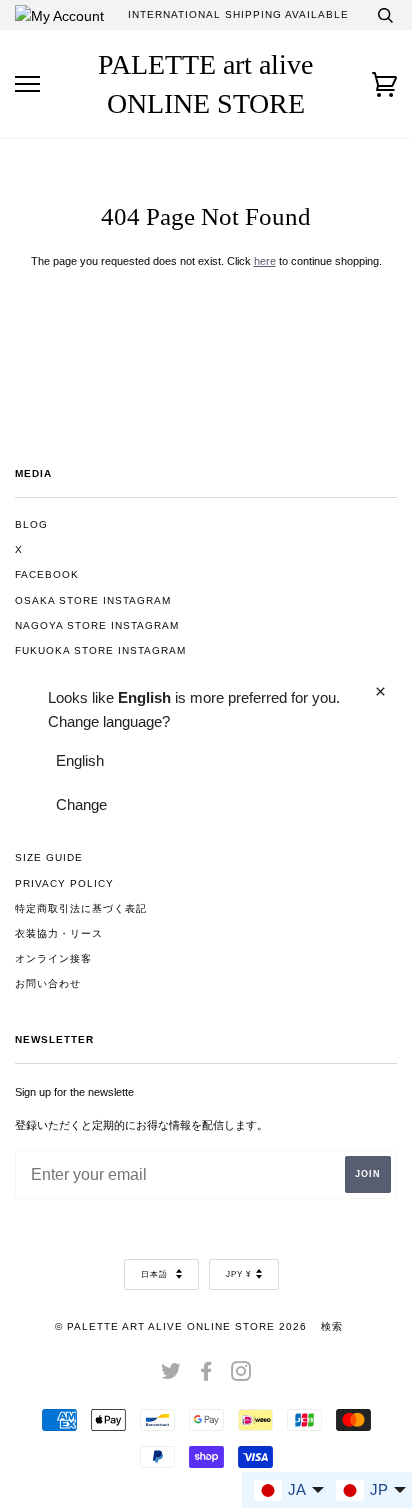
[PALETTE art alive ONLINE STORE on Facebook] (206, 1375)
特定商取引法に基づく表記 (81, 908)
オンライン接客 (53, 958)
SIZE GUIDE (49, 857)
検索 (332, 1326)
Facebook (47, 574)
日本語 (156, 1274)
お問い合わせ (48, 983)
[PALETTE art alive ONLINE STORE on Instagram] (241, 1375)
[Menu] (27, 84)
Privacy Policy (64, 883)
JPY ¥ (238, 1274)
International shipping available (238, 14)
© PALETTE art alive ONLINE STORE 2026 (181, 1326)
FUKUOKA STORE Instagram (100, 650)
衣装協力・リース (59, 933)
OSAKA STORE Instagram (93, 600)
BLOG (31, 524)
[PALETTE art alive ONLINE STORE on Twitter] (171, 1375)
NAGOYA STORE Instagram (97, 625)
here (265, 261)
